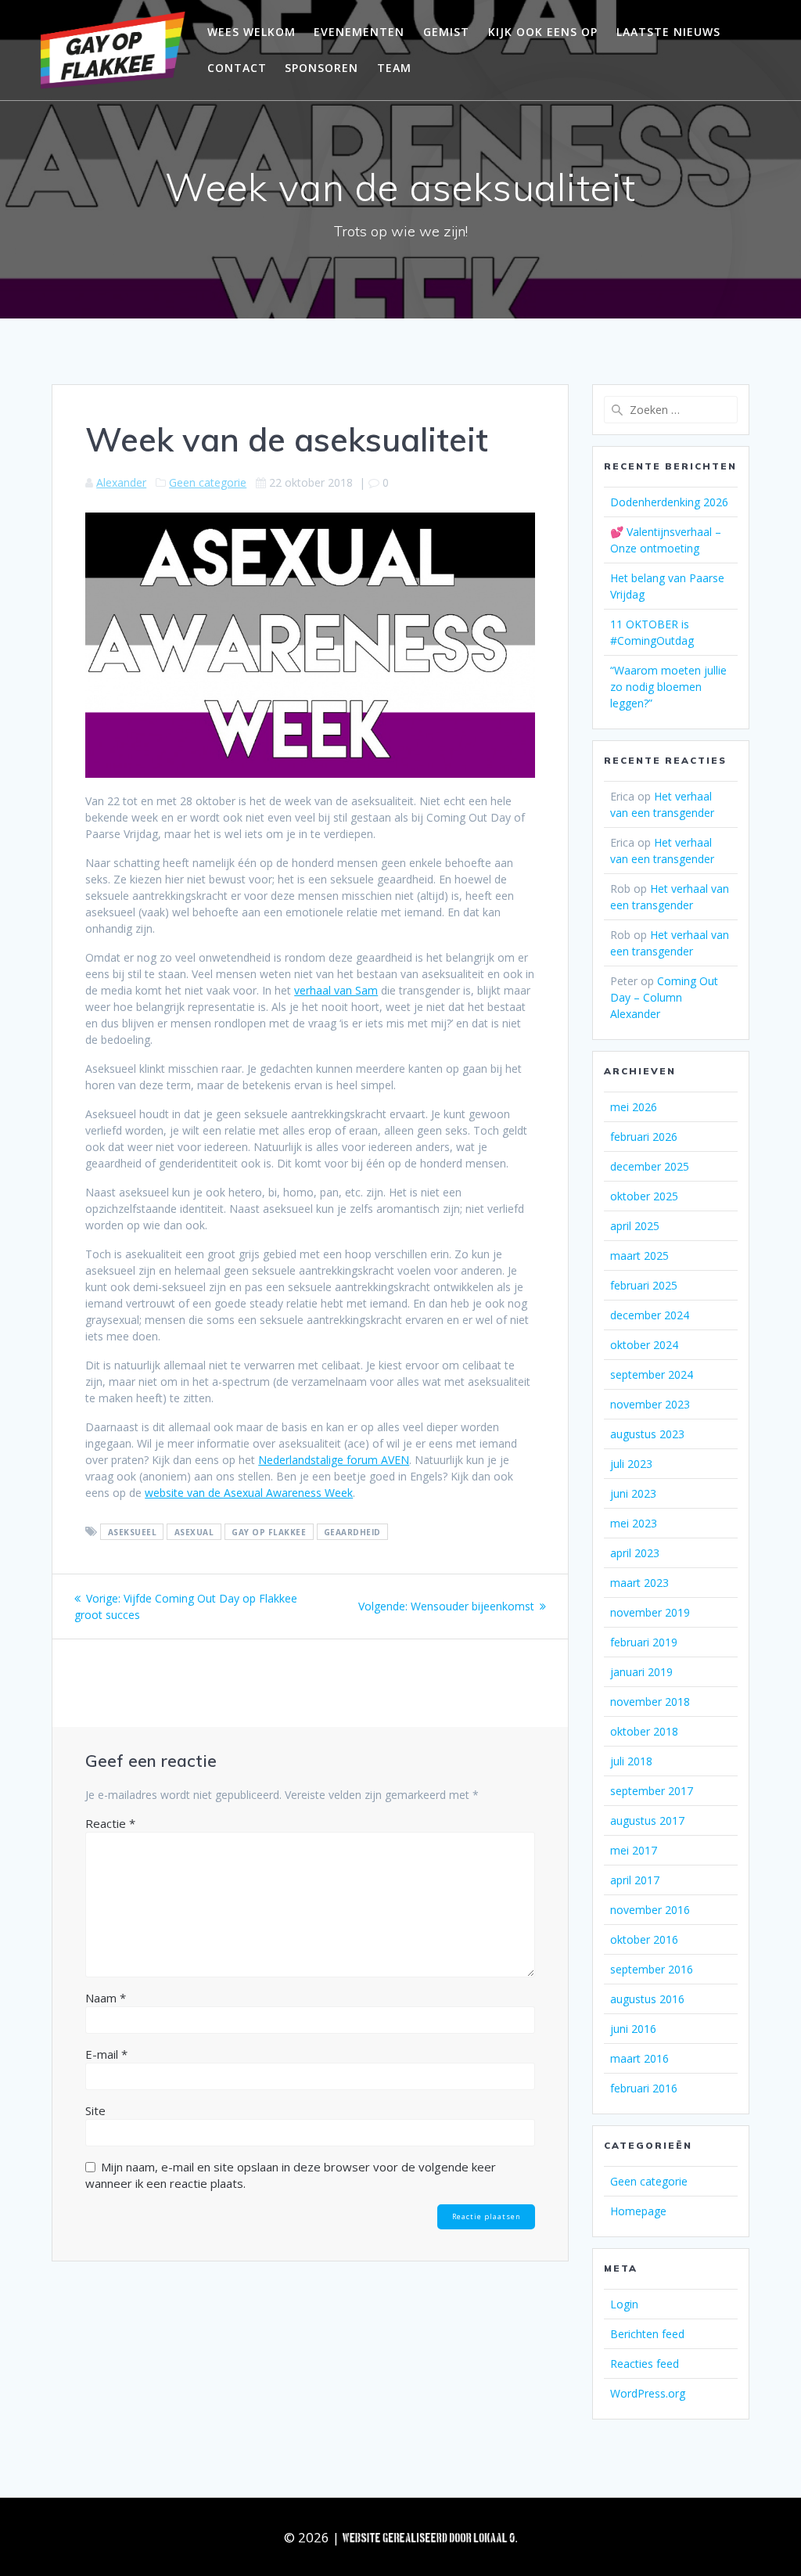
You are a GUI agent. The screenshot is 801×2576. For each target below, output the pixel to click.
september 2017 (652, 1791)
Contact (237, 68)
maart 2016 (639, 2058)
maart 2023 (639, 1583)
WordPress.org (648, 2393)
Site (95, 2110)
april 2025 (635, 1226)
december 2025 (650, 1166)
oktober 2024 (644, 1345)
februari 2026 (644, 1137)
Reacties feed (645, 2364)
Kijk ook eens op (543, 32)
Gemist (446, 32)
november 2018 (650, 1702)
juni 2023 (633, 1493)
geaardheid (352, 1532)
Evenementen (359, 32)
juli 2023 (631, 1464)
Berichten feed (647, 2334)
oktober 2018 (644, 1731)
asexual (194, 1532)
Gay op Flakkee (269, 1532)
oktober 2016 (644, 1939)
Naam (106, 1998)
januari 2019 (641, 1672)
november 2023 (650, 1404)
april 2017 (635, 1880)
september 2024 (652, 1374)
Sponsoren (321, 68)
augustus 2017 (647, 1820)
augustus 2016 (647, 1999)
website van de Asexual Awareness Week (249, 1493)
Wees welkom (251, 32)
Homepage (638, 2211)
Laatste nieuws (668, 32)
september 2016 (652, 1969)
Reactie (110, 1823)
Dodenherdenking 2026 (669, 502)
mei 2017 (634, 1850)
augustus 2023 (647, 1434)
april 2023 (635, 1553)
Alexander (121, 482)
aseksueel (133, 1532)
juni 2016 (633, 2029)
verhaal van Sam (336, 990)
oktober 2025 (644, 1196)
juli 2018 (631, 1761)
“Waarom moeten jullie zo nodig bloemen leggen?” (668, 687)
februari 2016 (644, 2088)
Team (394, 68)
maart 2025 (639, 1256)
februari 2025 (644, 1285)
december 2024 (650, 1315)
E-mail (106, 2054)
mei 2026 (634, 1107)
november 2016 (650, 1910)
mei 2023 (634, 1523)
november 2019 (650, 1612)
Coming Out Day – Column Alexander (664, 997)
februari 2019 (644, 1642)
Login (624, 2304)
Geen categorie (208, 482)
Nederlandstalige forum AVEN (334, 1460)
